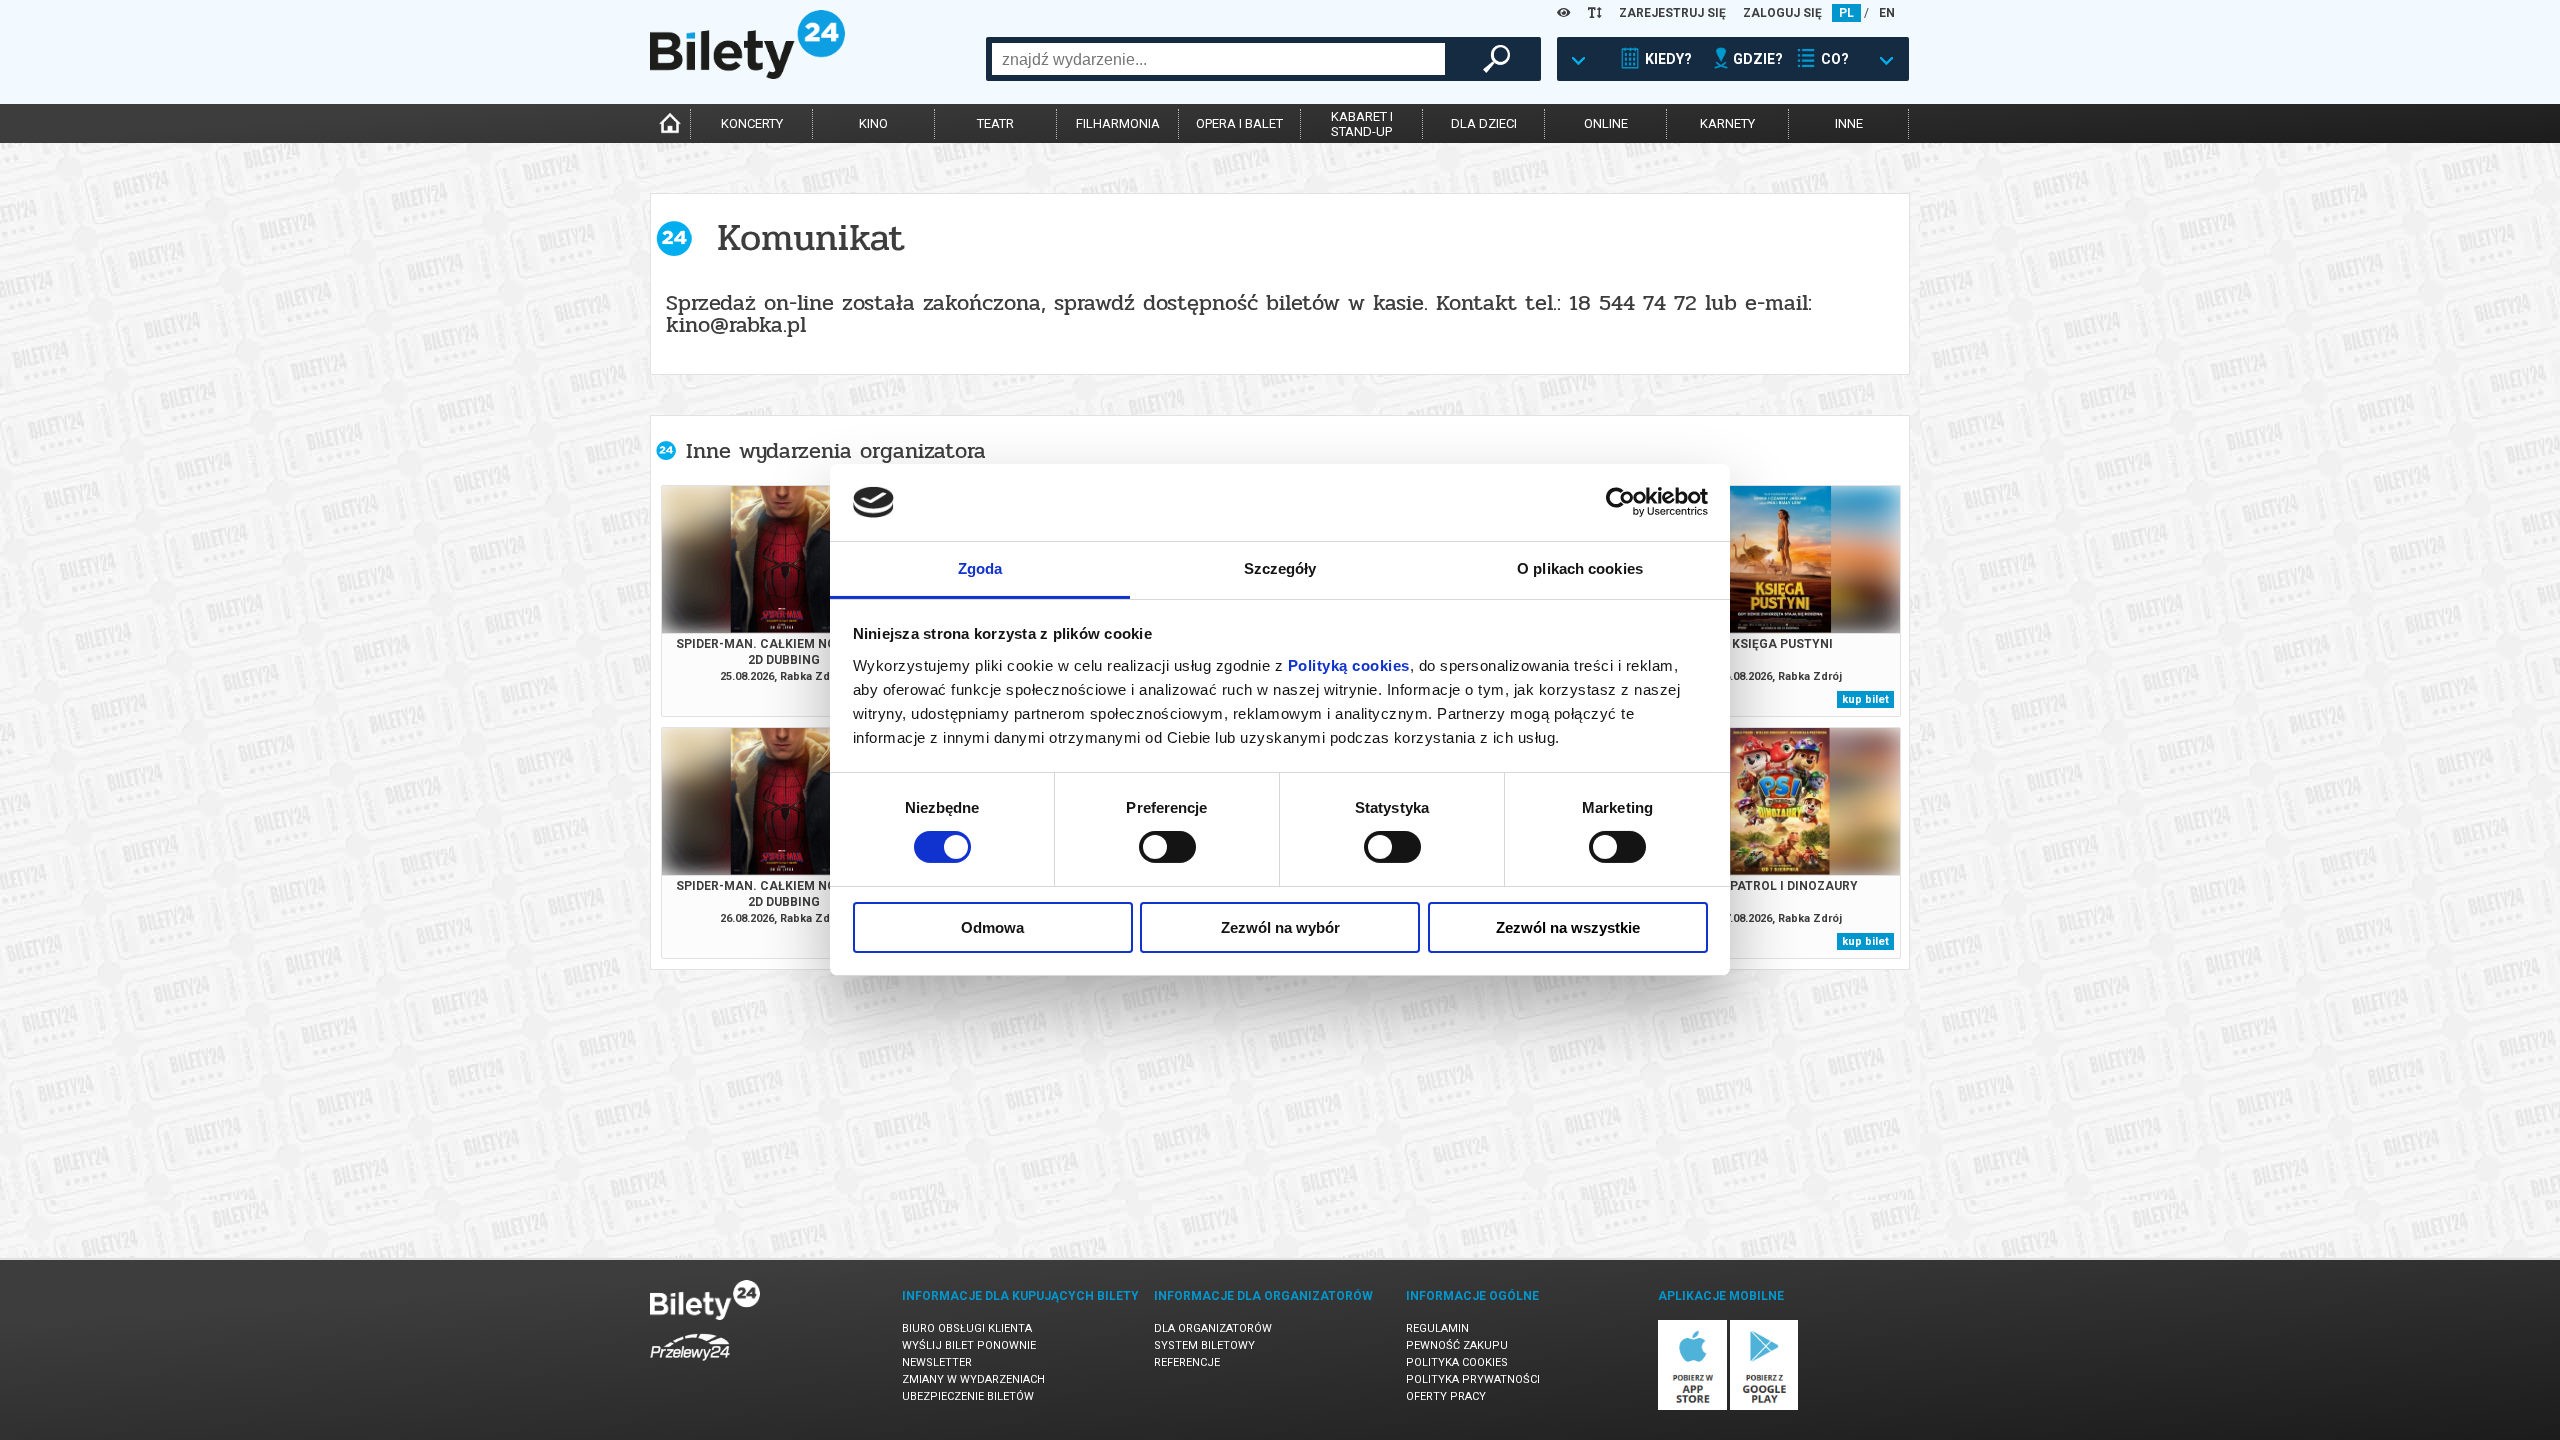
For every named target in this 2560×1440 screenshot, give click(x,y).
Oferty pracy (1446, 1396)
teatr (995, 123)
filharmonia (1118, 123)
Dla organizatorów (1213, 1328)
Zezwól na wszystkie (1568, 927)
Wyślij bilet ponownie (969, 1345)
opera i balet (1239, 123)
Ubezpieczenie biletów (968, 1396)
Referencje (1187, 1362)
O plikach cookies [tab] (1580, 568)
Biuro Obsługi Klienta (967, 1328)
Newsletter (937, 1362)
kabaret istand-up (1362, 124)
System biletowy (1204, 1345)
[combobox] (1218, 59)
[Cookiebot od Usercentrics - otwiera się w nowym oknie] (1620, 502)
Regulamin (1437, 1328)
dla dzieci (1484, 123)
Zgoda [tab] (980, 568)
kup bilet (1865, 699)
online (1606, 123)
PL (1846, 13)
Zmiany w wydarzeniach (973, 1379)
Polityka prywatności (1473, 1379)
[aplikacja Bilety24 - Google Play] (1764, 1406)
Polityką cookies (1349, 665)
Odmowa (992, 927)
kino (873, 123)
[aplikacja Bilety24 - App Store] (1692, 1406)
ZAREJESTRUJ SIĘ (1672, 13)
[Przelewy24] (690, 1364)
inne (1849, 123)
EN (1887, 13)
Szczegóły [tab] (1280, 568)
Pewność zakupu (1457, 1345)
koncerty (752, 123)
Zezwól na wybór (1280, 927)
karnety (1727, 123)
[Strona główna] (747, 74)
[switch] (1167, 847)
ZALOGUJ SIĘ (1782, 13)
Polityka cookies (1457, 1362)
